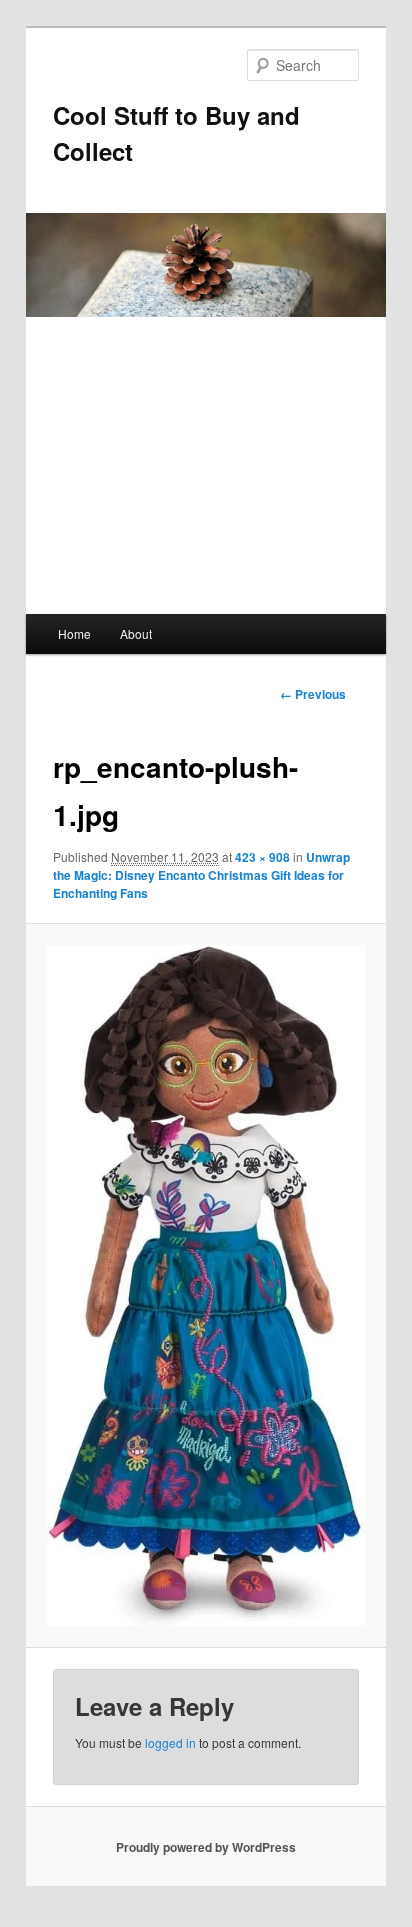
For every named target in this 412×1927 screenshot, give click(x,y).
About (136, 633)
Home (74, 633)
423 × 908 (262, 857)
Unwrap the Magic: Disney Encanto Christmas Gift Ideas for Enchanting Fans (201, 875)
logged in (170, 1742)
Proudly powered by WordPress (206, 1847)
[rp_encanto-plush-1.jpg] (205, 1285)
